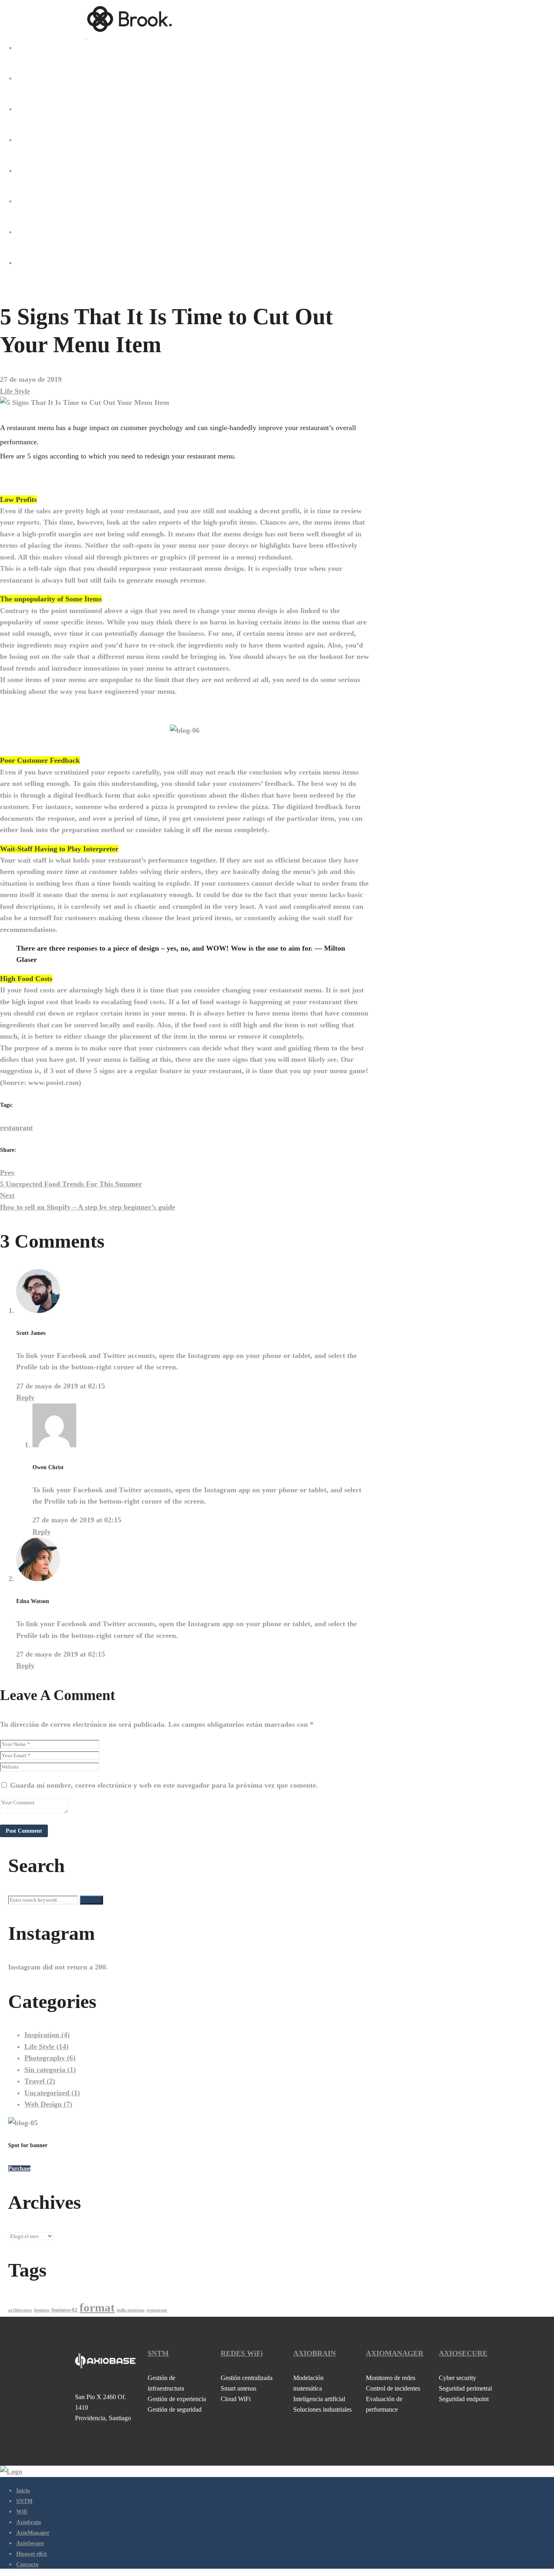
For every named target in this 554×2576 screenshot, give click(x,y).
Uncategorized (52, 2093)
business (42, 2310)
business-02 (64, 2310)
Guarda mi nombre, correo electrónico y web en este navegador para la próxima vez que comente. (164, 1785)
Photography (50, 2058)
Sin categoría (50, 2070)
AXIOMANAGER (395, 2353)
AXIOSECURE (463, 2353)
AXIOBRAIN (315, 2353)
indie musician (131, 2310)
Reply (25, 1397)
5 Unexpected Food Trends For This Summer (71, 1178)
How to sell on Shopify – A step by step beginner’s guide (88, 1201)
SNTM (158, 2353)
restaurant (16, 1128)
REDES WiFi (242, 2353)
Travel (40, 2081)
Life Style (15, 391)
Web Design (48, 2104)
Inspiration (47, 2035)
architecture (20, 2310)
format (97, 2307)
